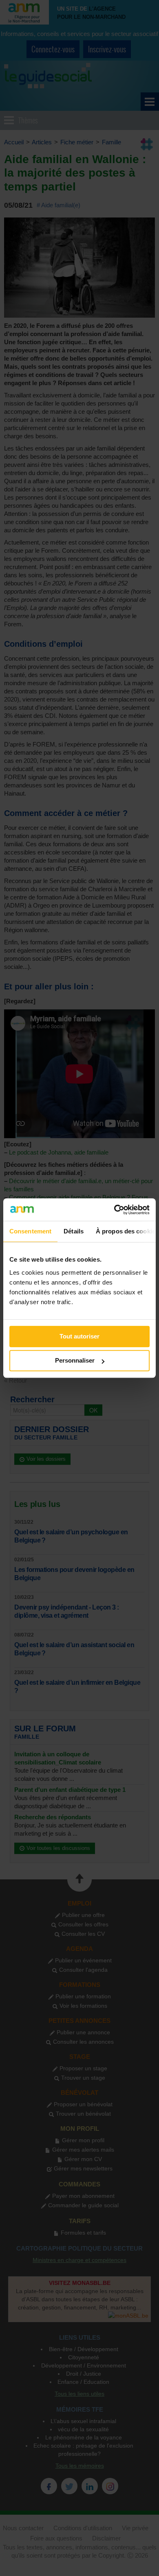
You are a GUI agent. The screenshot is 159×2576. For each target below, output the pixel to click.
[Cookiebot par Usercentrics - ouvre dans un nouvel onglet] (114, 1210)
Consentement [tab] (30, 1231)
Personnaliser (75, 1360)
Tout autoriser (79, 1336)
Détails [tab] (74, 1231)
